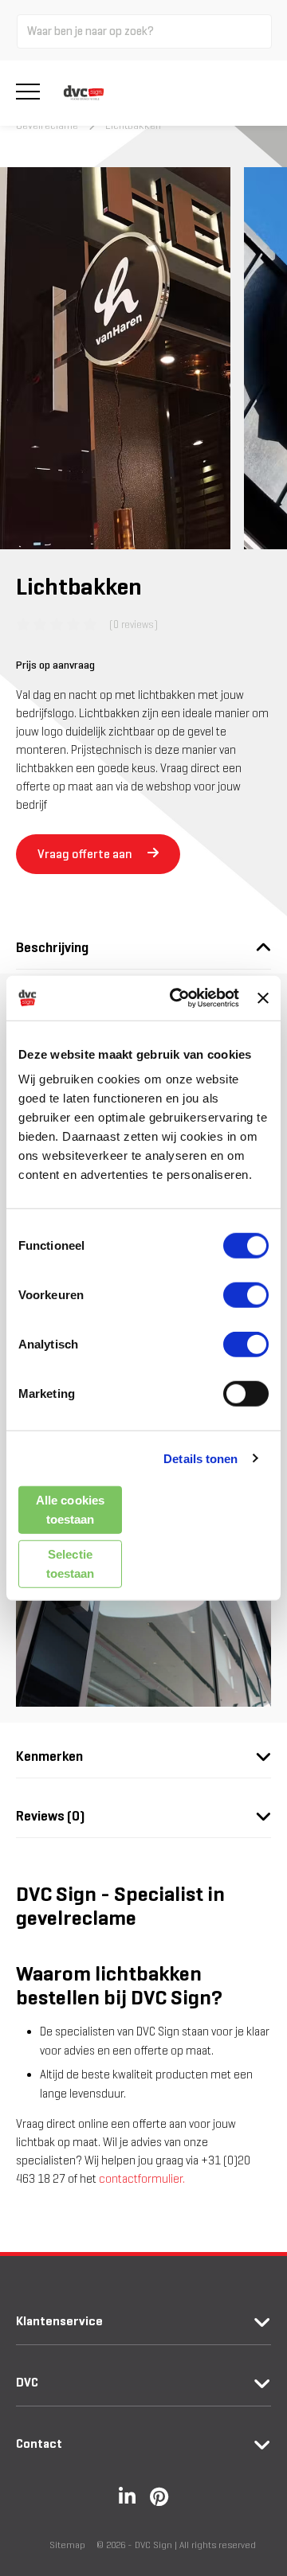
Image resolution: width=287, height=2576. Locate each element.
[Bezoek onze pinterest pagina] (159, 2496)
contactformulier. (142, 2179)
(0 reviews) (134, 624)
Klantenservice (59, 2321)
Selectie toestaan (71, 1563)
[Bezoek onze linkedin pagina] (127, 2496)
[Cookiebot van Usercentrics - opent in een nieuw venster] (177, 998)
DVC (27, 2382)
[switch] (246, 1295)
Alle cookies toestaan (70, 1510)
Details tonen (201, 1458)
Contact (39, 2443)
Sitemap (67, 2545)
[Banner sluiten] (263, 998)
